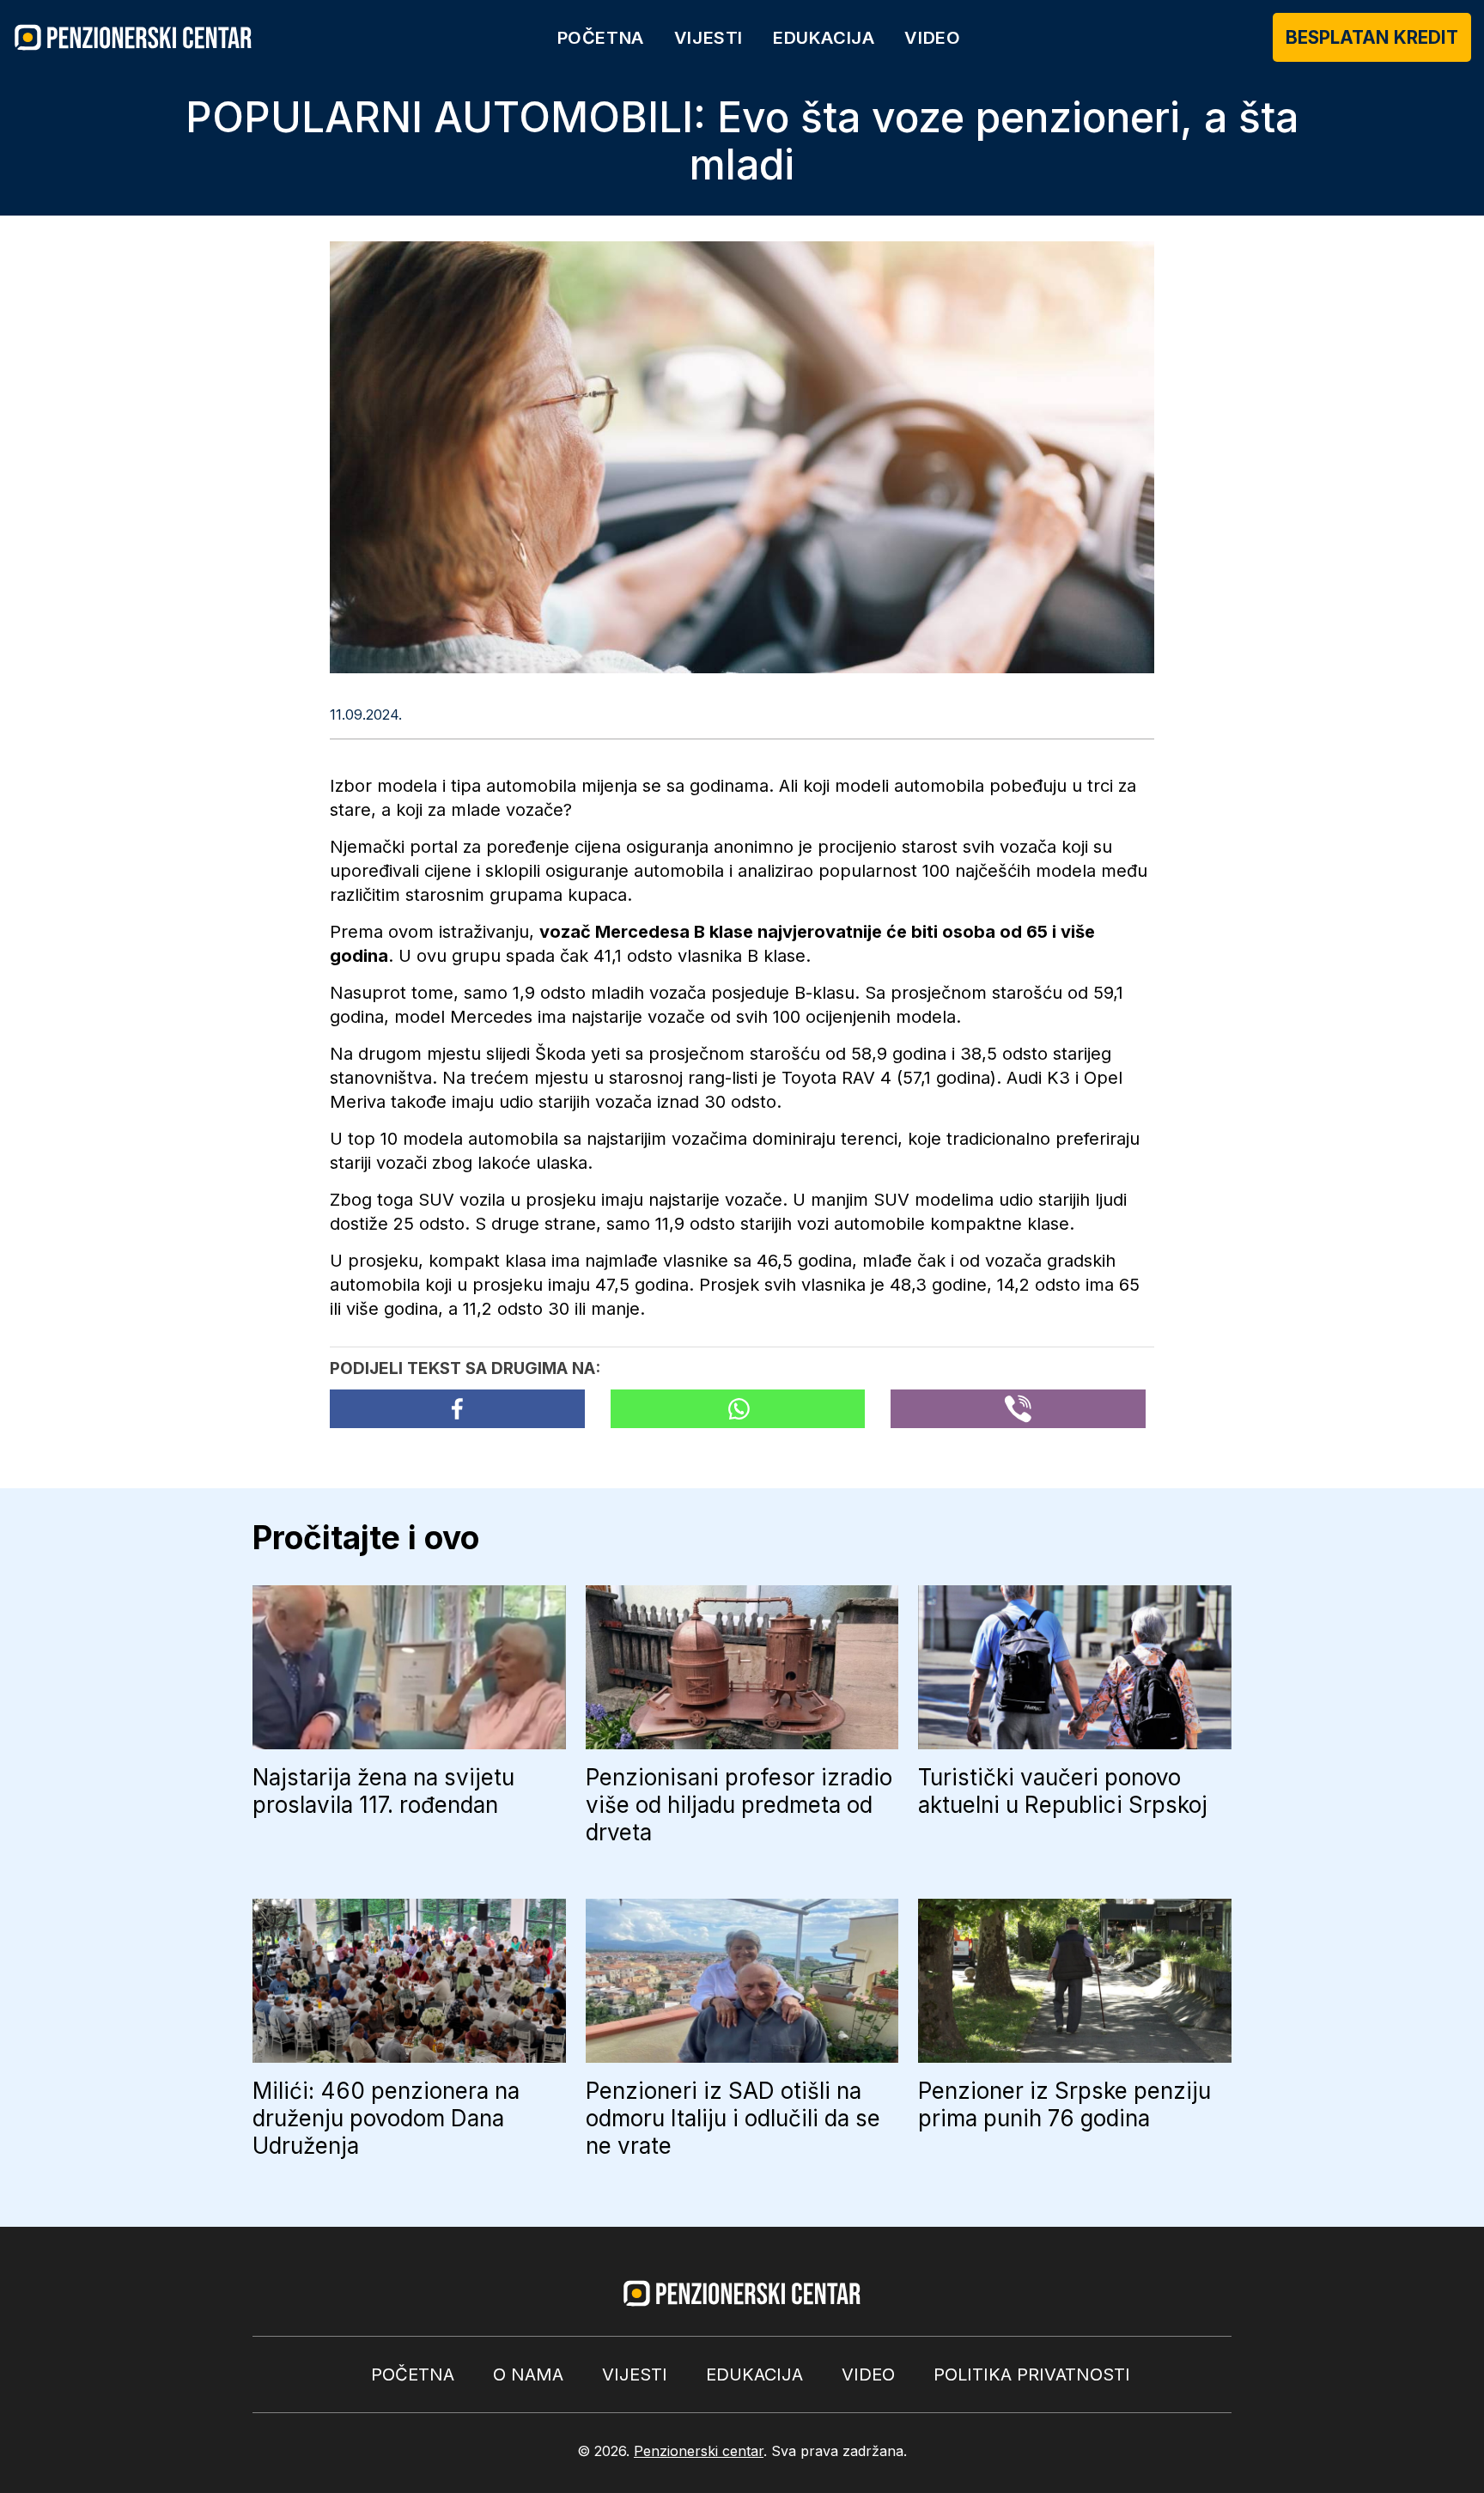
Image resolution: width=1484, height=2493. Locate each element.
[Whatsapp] (738, 1409)
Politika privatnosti (1032, 2374)
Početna (601, 38)
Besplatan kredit (1372, 37)
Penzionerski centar (699, 2451)
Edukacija (824, 38)
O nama (528, 2374)
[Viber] (1018, 1409)
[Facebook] (457, 1409)
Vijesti (709, 38)
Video (932, 38)
